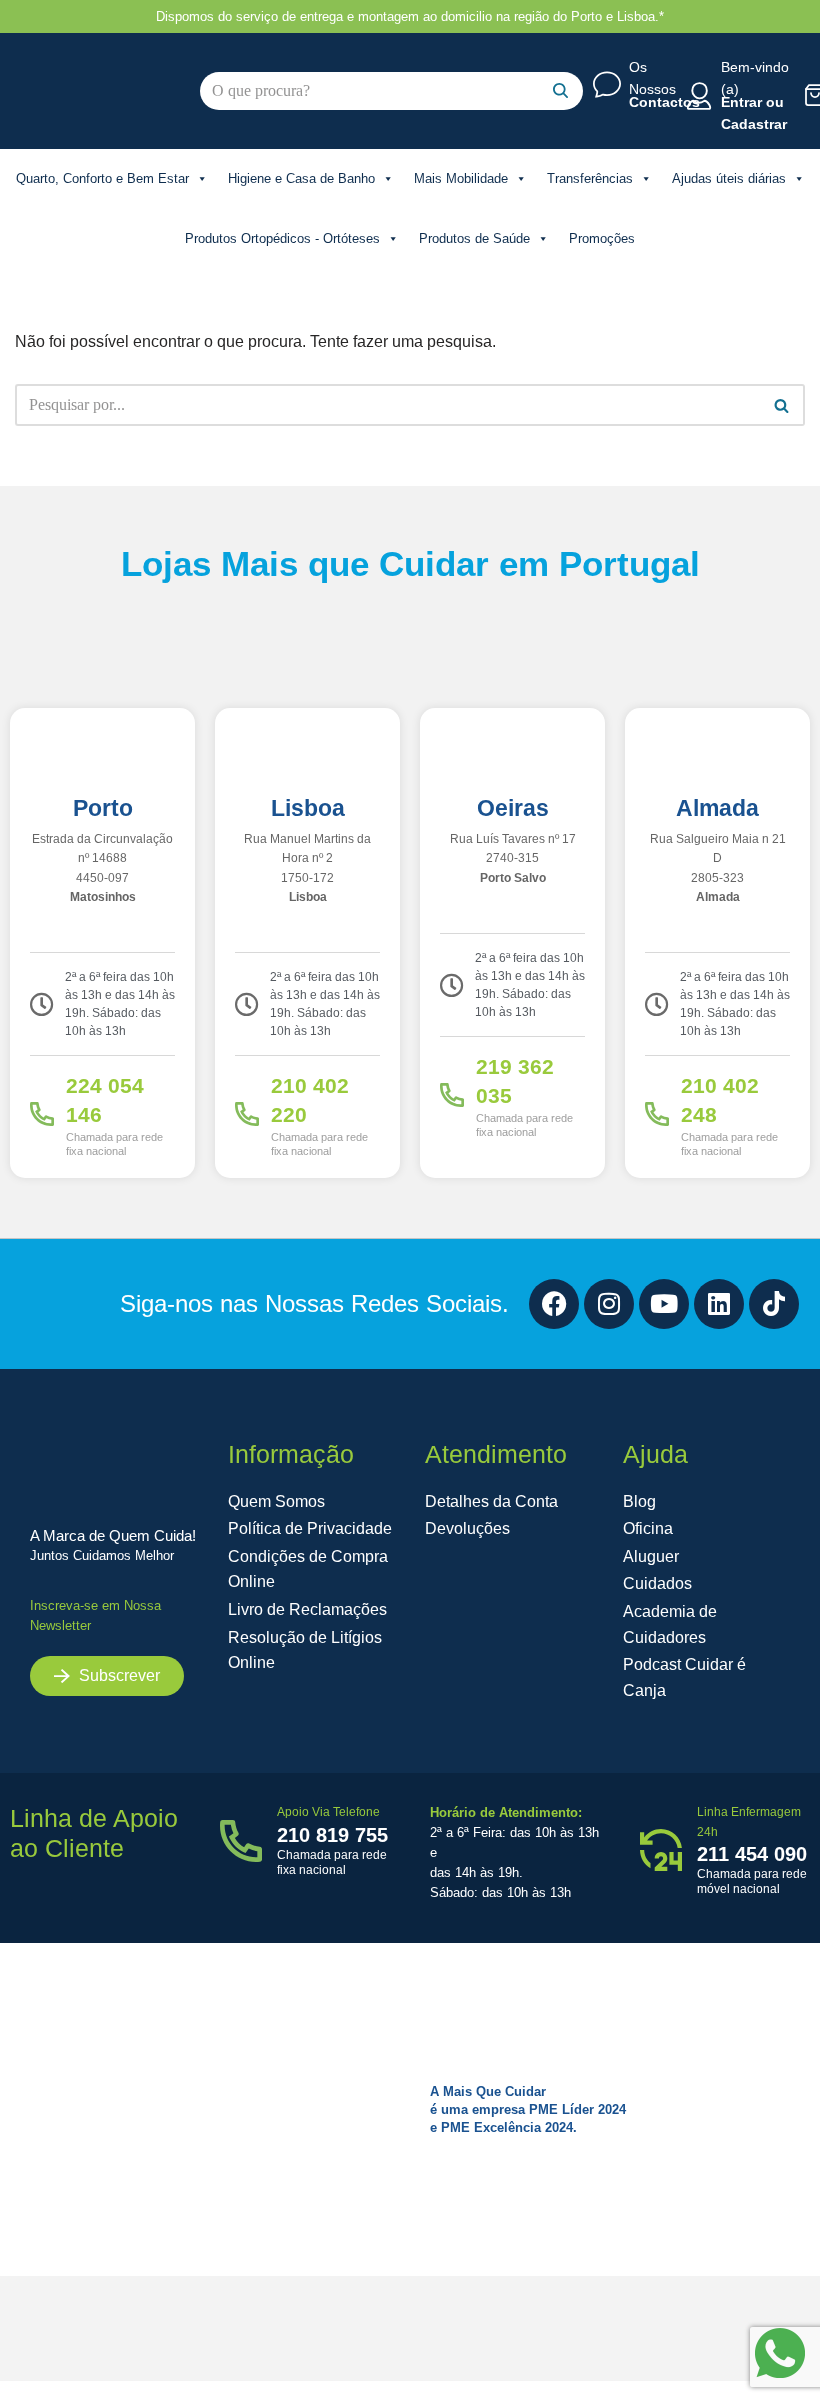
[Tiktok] (774, 1304)
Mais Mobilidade (461, 178)
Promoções (602, 238)
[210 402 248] (657, 1114)
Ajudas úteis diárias (729, 178)
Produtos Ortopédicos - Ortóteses (282, 238)
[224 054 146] (42, 1114)
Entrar (741, 102)
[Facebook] (554, 1304)
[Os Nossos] (607, 85)
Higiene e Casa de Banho (301, 178)
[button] (107, 1676)
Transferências (590, 178)
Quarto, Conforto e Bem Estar (102, 178)
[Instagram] (609, 1304)
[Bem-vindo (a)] (699, 96)
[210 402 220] (247, 1114)
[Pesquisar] (560, 91)
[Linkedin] (719, 1304)
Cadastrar (754, 124)
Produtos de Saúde (474, 238)
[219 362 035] (452, 1095)
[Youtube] (664, 1304)
